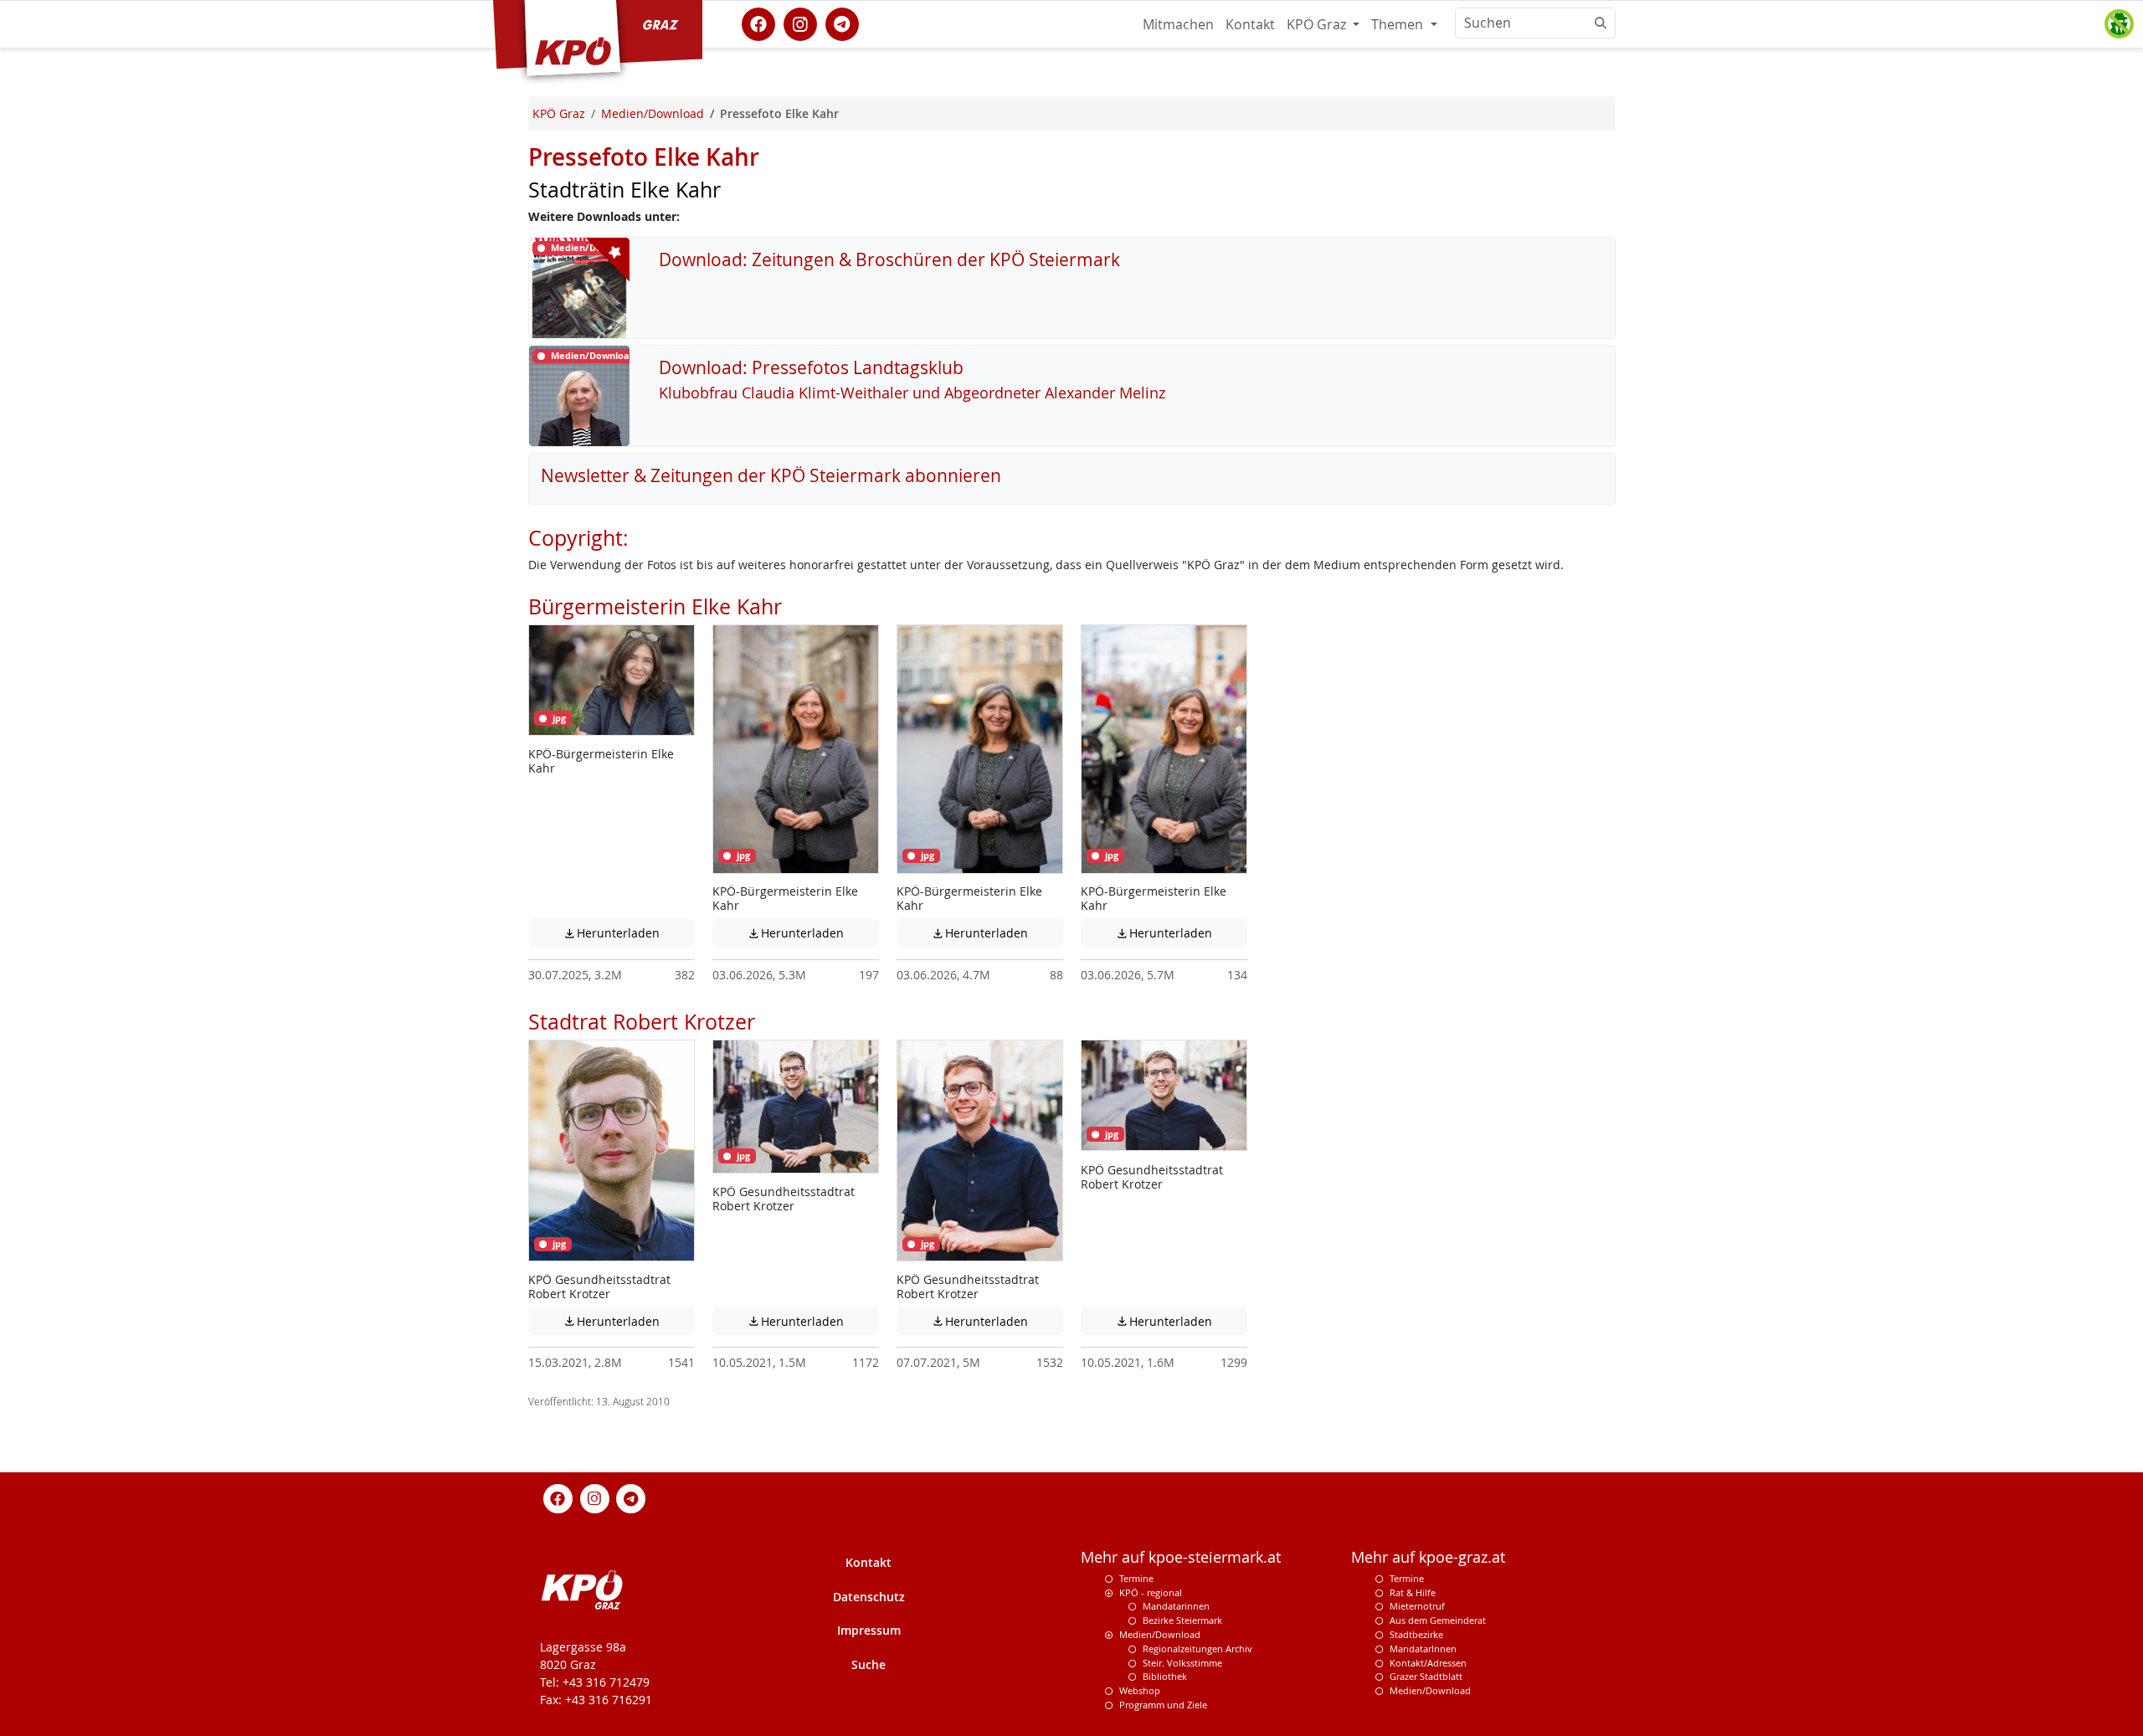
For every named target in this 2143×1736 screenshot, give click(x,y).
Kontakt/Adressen (1428, 1663)
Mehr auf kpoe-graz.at (1428, 1557)
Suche (869, 1664)
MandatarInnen (1423, 1649)
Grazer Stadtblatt (1426, 1676)
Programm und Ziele (1163, 1705)
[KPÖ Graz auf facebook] (758, 23)
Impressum (869, 1630)
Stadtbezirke (1416, 1634)
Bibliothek (1165, 1676)
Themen (1399, 24)
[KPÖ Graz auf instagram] (800, 23)
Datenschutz (869, 1597)
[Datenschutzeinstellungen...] (2119, 24)
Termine (1136, 1578)
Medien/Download (1160, 1634)
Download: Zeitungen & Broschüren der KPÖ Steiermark (889, 259)
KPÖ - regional (1151, 1592)
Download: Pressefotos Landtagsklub (811, 367)
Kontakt (1250, 24)
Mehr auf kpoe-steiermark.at (1181, 1557)
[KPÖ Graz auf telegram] (842, 23)
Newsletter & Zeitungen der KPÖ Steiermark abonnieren (771, 475)
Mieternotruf (1417, 1606)
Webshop (1140, 1690)
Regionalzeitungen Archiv (1197, 1649)
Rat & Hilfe (1413, 1592)
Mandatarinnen (1176, 1606)
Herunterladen (629, 933)
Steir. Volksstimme (1182, 1663)
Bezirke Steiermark (1182, 1620)
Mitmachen (1178, 24)
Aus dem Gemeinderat (1438, 1620)
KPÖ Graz (1318, 24)
